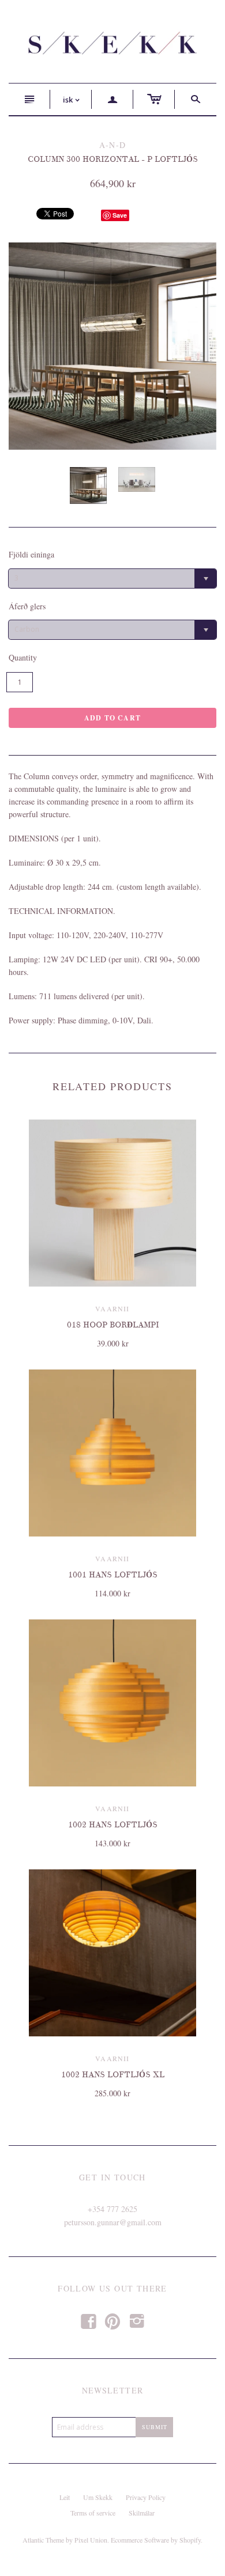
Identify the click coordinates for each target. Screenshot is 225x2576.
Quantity (23, 657)
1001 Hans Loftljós (113, 1575)
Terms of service (93, 2513)
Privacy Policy (146, 2497)
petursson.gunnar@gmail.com (113, 2222)
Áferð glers (27, 606)
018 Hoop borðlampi (113, 1325)
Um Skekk (98, 2497)
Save (120, 215)
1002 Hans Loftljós (113, 1825)
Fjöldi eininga (31, 554)
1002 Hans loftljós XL (113, 2075)
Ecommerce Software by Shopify (156, 2540)
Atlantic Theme (43, 2540)
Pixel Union (91, 2540)
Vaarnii (112, 1308)
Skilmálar (142, 2513)
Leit (65, 2497)
